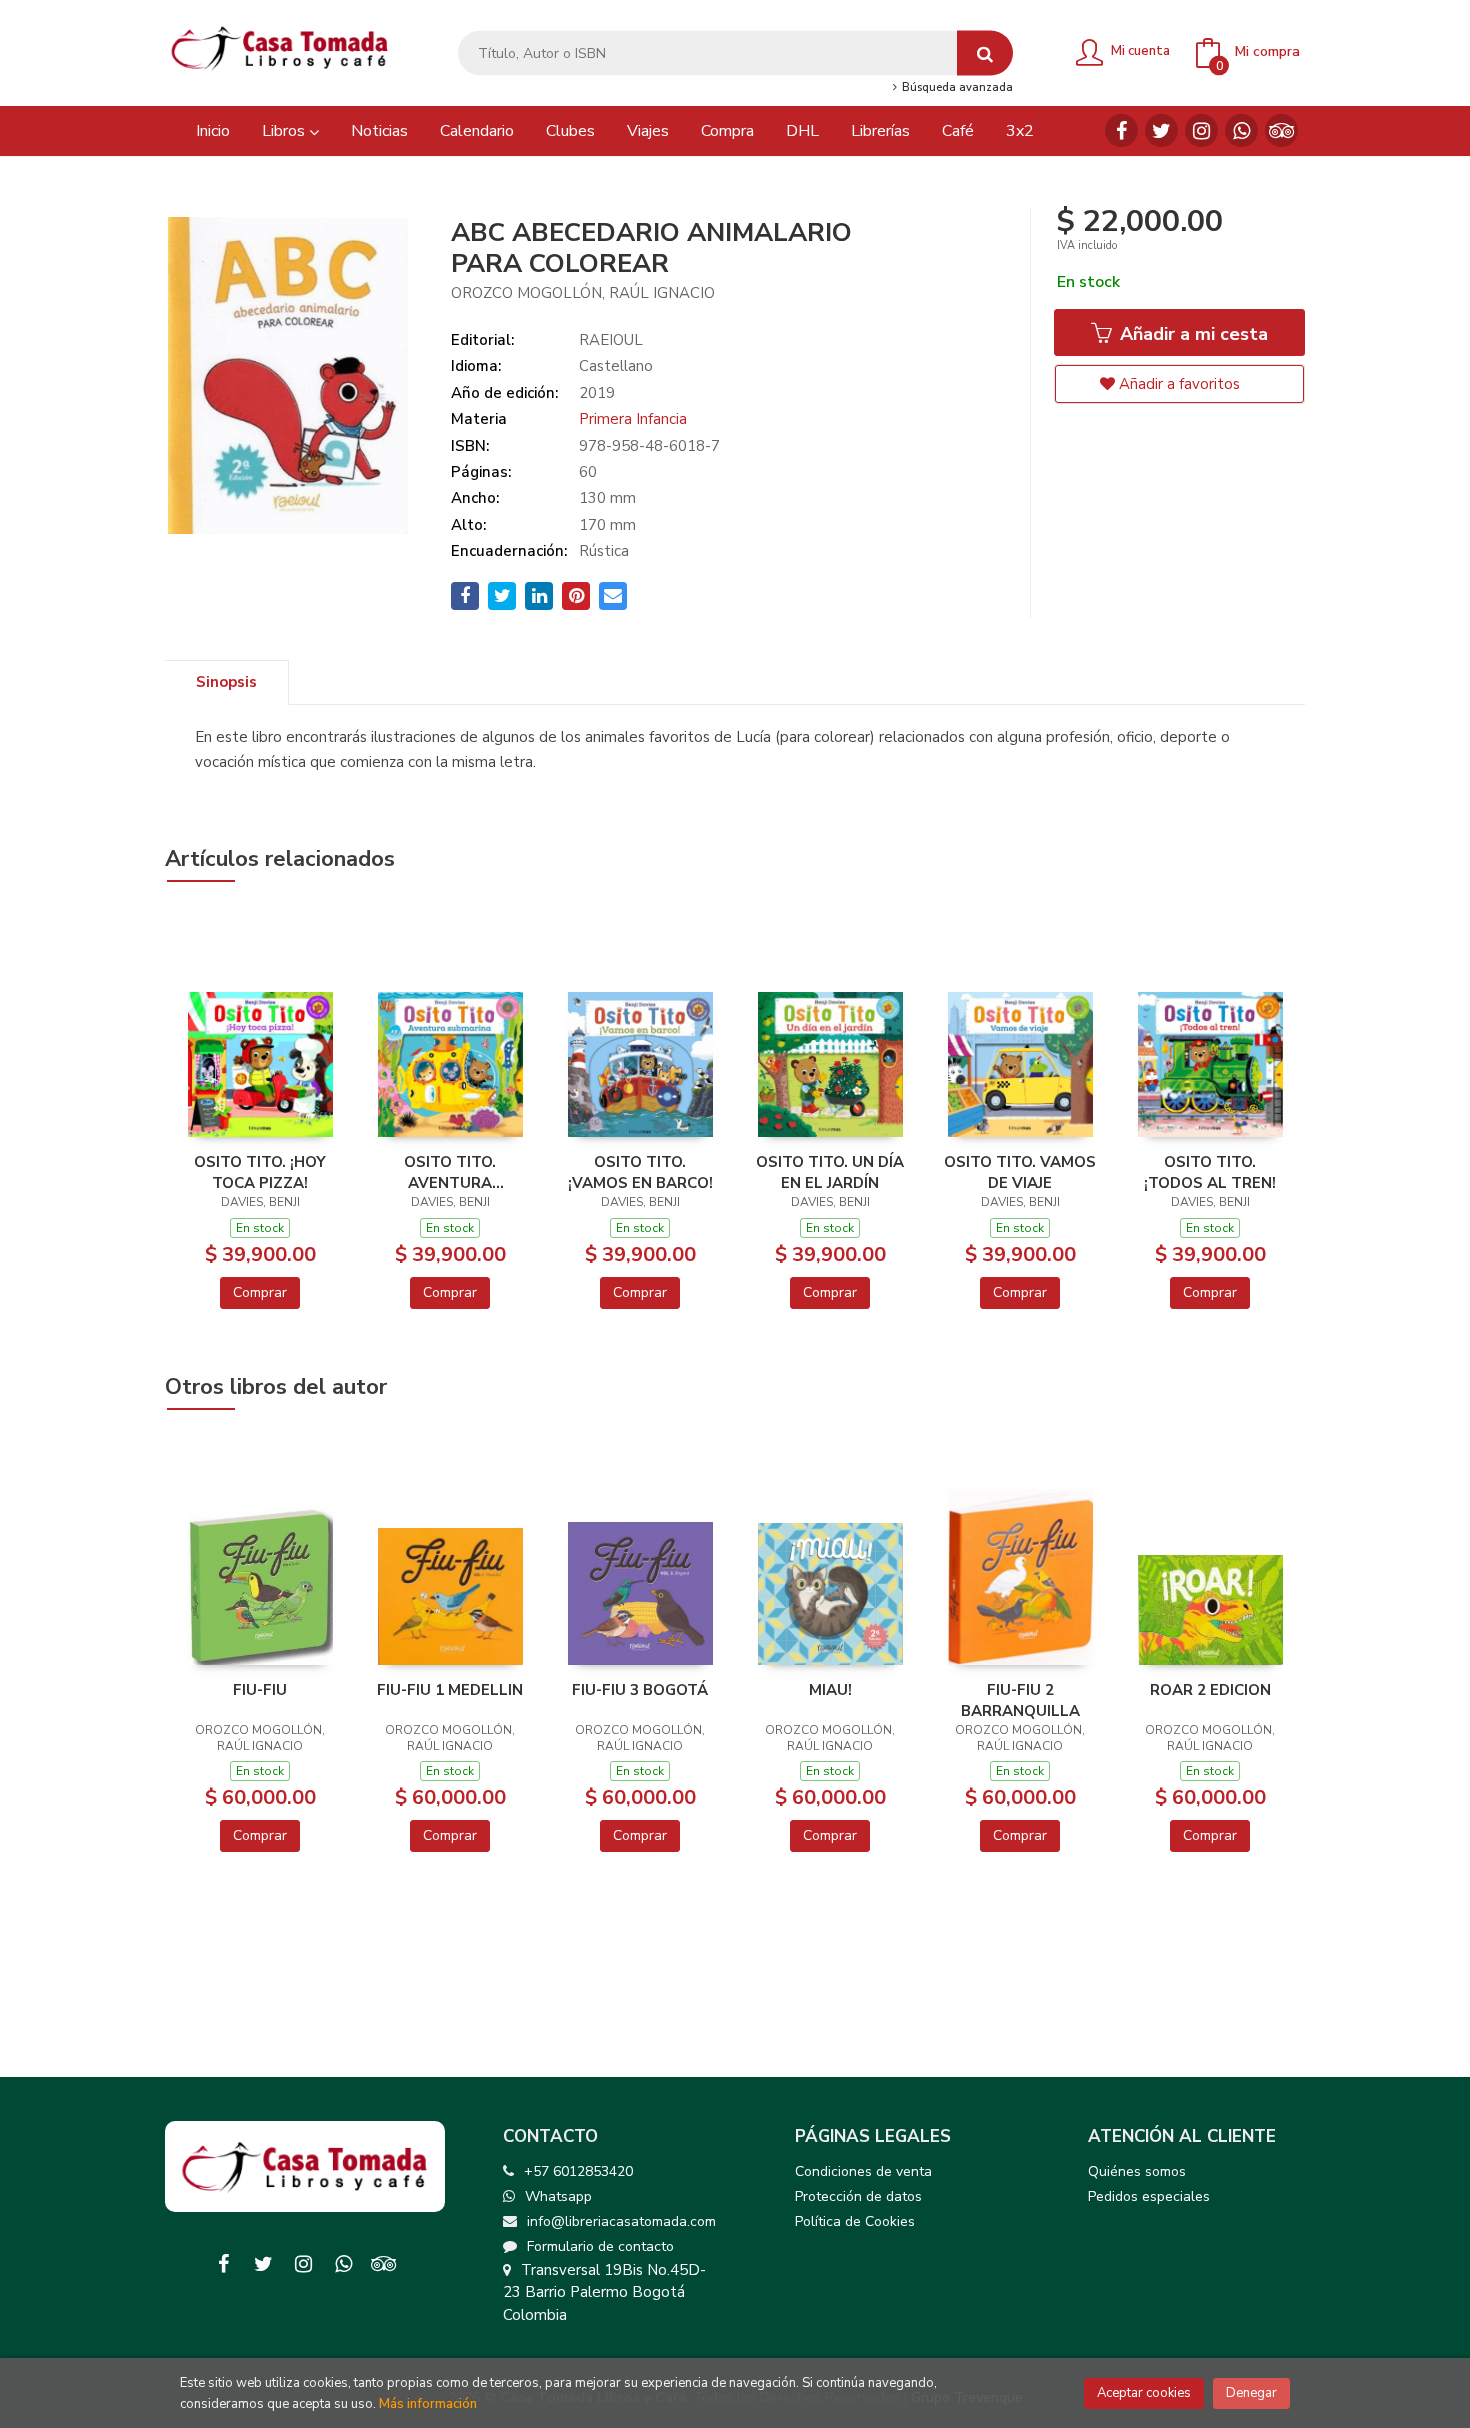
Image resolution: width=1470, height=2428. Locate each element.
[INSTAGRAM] (1201, 130)
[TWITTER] (1161, 130)
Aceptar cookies (1144, 2393)
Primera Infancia (633, 419)
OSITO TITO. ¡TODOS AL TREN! (1210, 1172)
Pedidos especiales (1149, 2196)
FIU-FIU (260, 1690)
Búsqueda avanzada (955, 88)
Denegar (1251, 2393)
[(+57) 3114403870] (1241, 130)
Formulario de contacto (600, 2246)
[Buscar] (985, 53)
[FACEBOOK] (1121, 130)
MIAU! (830, 1690)
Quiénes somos (1137, 2171)
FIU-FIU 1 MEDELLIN (450, 1690)
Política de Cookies (855, 2221)
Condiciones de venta (863, 2171)
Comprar (260, 1292)
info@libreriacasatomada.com (621, 2221)
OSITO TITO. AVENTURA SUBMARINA (450, 1172)
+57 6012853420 (578, 2171)
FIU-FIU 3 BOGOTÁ (640, 1690)
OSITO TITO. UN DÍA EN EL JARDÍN (830, 1172)
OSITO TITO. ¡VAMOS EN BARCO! (640, 1172)
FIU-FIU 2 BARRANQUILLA (1020, 1700)
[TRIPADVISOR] (1281, 130)
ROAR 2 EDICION (1210, 1690)
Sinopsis (226, 682)
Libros (285, 131)
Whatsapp (558, 2196)
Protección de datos (858, 2196)
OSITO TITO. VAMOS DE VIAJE (1020, 1172)
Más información (428, 2404)
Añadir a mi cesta (1191, 334)
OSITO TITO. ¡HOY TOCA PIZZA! (260, 1172)
